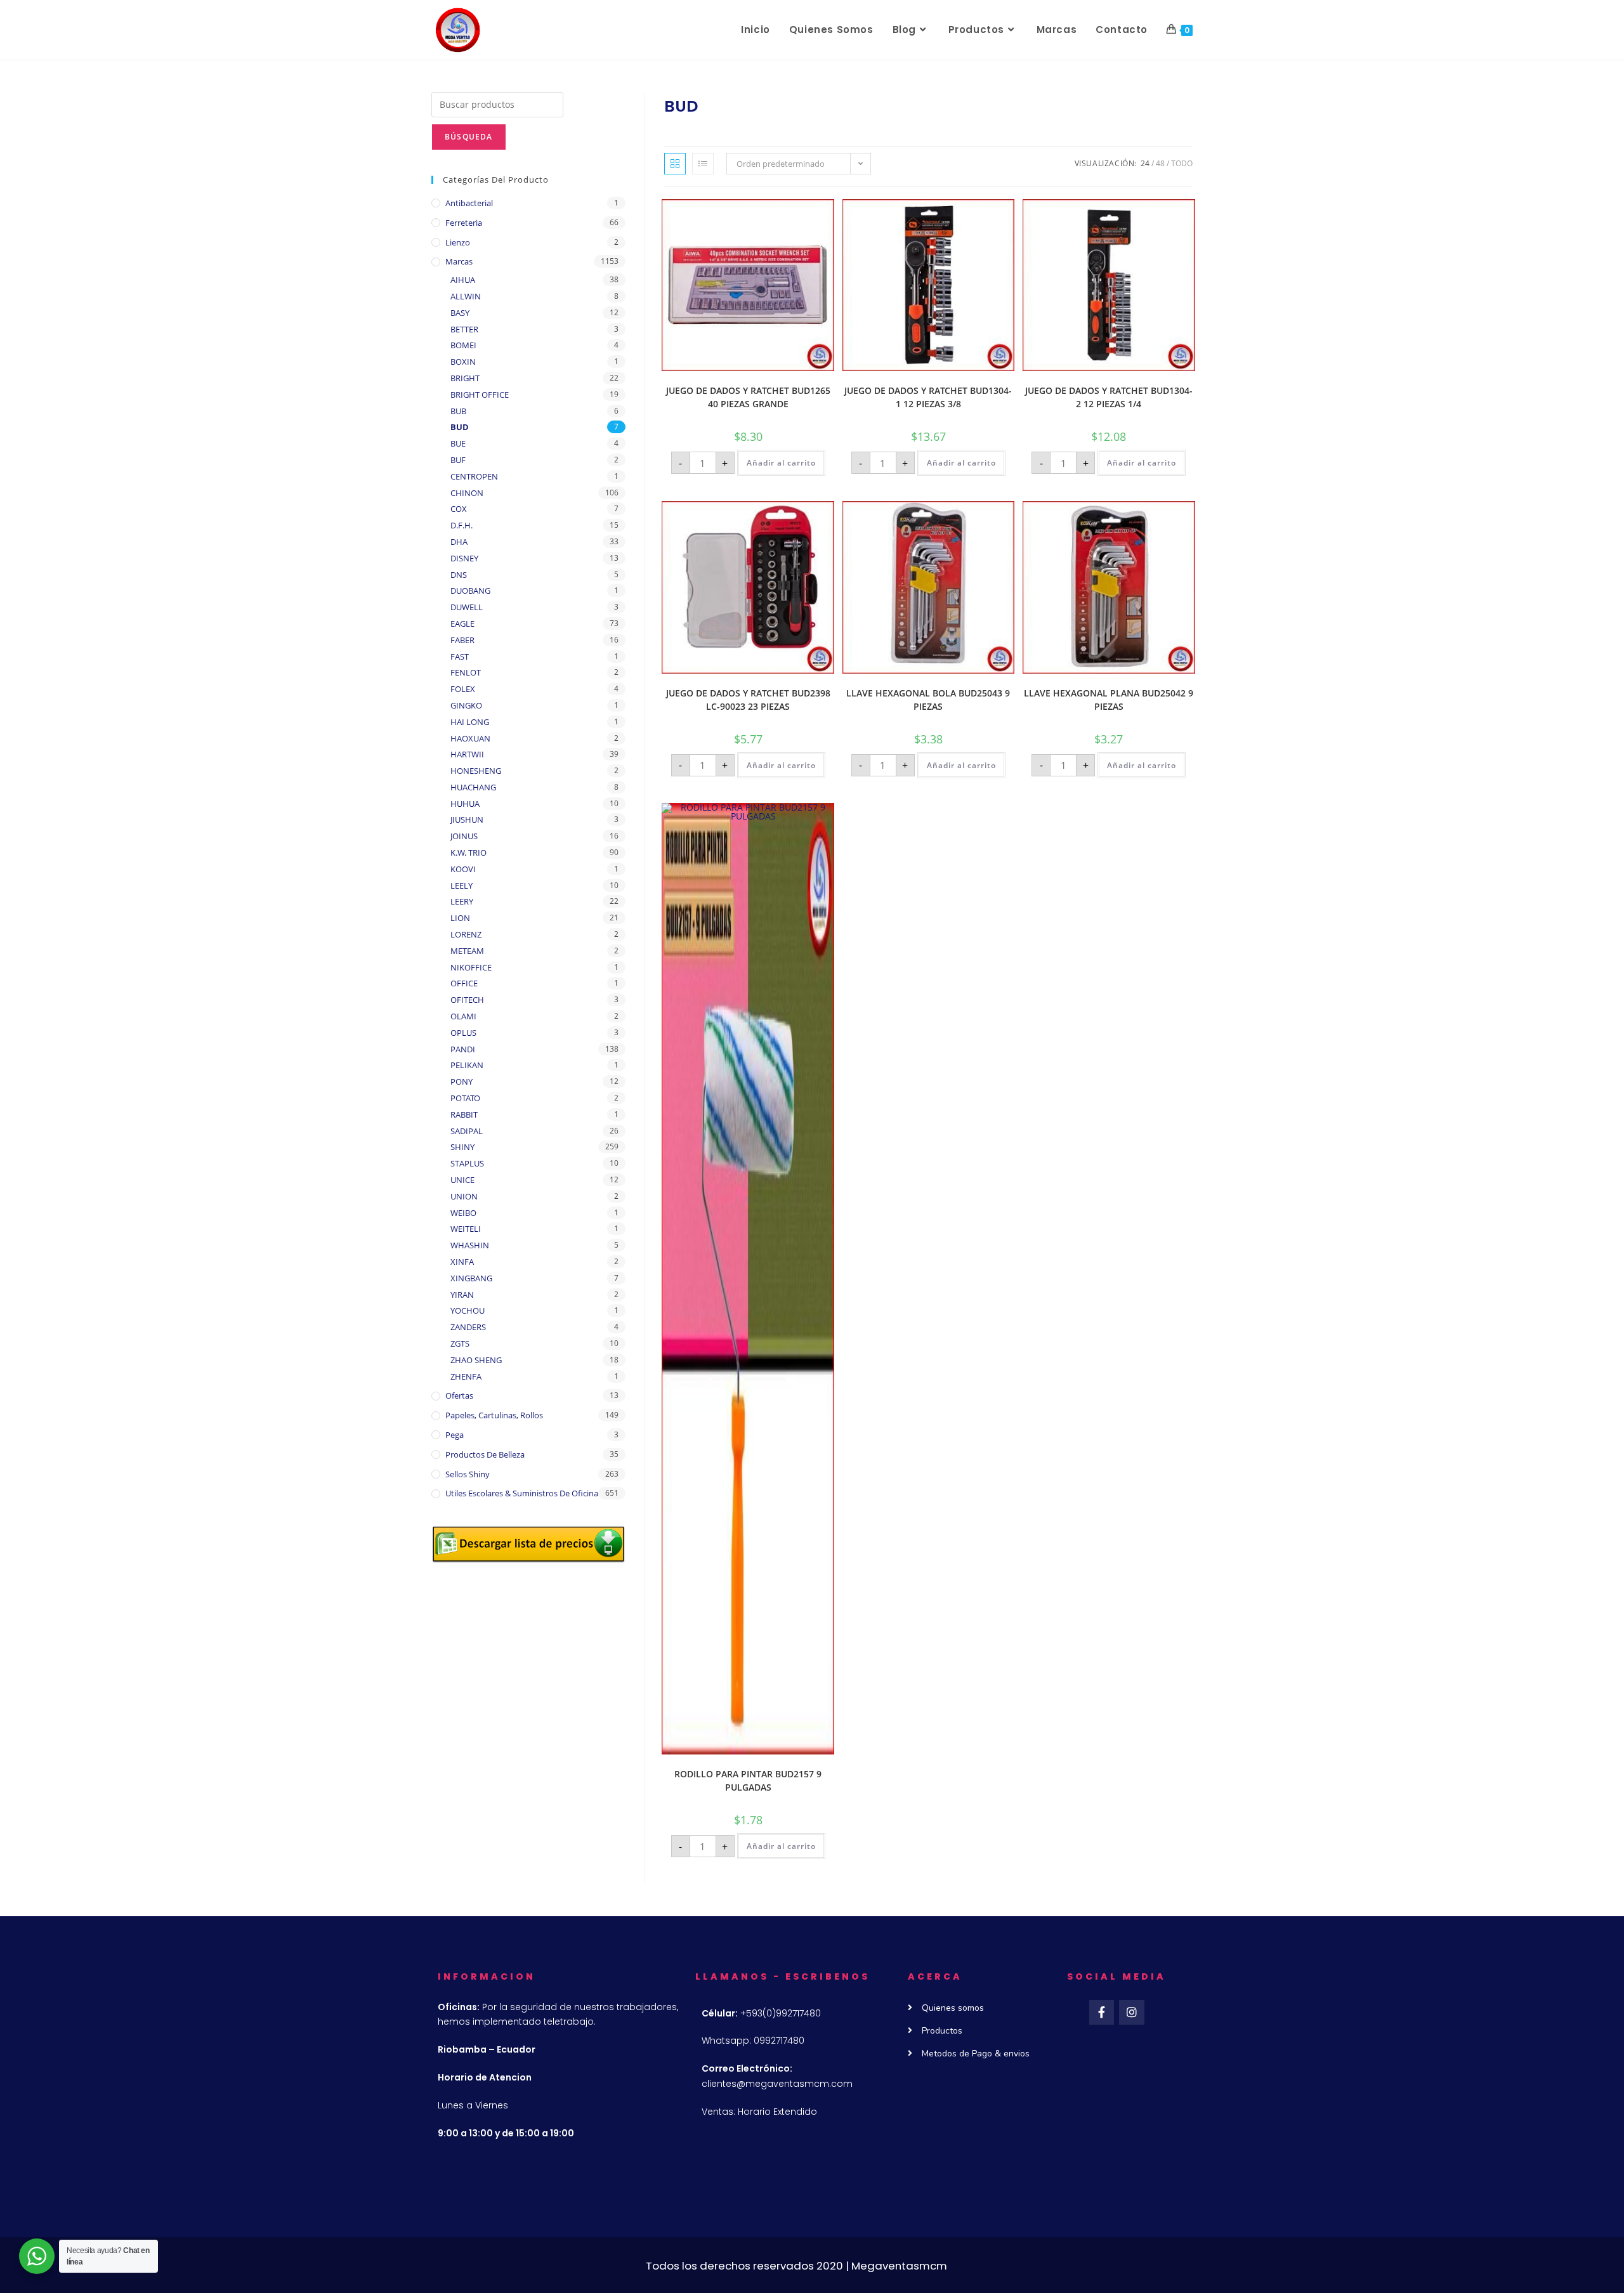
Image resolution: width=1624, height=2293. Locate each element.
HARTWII (467, 754)
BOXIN (463, 362)
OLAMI (463, 1016)
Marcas (459, 261)
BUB (458, 411)
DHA (459, 542)
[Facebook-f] (1102, 2013)
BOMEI (463, 345)
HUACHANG (473, 787)
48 (1160, 163)
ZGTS (460, 1343)
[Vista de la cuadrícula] (675, 164)
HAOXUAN (470, 738)
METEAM (467, 951)
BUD (460, 427)
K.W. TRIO (468, 853)
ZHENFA (466, 1376)
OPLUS (463, 1033)
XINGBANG (471, 1278)
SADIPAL (467, 1131)
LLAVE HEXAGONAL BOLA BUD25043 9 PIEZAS (928, 700)
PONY (462, 1081)
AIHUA (463, 280)
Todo (1182, 163)
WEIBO (463, 1213)
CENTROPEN (474, 476)
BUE (458, 443)
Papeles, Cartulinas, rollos (494, 1415)
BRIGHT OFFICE (480, 395)
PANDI (463, 1049)
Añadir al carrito (781, 463)
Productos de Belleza (485, 1454)
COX (459, 509)
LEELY (462, 885)
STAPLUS (467, 1163)
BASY (460, 313)
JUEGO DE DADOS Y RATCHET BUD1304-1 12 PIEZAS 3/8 (928, 397)
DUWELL (467, 607)
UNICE (462, 1180)
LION (460, 918)
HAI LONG (470, 722)
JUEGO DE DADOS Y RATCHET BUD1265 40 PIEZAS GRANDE (748, 397)
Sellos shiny (468, 1474)
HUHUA (465, 804)
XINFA (462, 1262)
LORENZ (466, 934)
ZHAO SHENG (476, 1360)
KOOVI (463, 869)
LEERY (462, 901)
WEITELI (466, 1229)
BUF (458, 460)
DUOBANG (470, 591)
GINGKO (466, 705)
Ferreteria (464, 223)
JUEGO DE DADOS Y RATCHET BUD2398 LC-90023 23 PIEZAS (748, 700)
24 (1145, 163)
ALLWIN (466, 296)
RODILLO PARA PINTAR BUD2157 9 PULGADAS (748, 1780)
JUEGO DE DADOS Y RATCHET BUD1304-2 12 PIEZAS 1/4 (1109, 397)
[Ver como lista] (703, 164)
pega (455, 1435)
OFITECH (467, 1000)
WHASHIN (470, 1245)
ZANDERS (468, 1327)
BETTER (464, 329)
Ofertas (459, 1395)
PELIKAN (467, 1065)
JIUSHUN (467, 820)
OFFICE (464, 983)
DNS (459, 575)
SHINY (462, 1147)
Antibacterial (469, 203)
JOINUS (464, 836)
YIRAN (462, 1295)
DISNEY (464, 558)
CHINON (467, 493)
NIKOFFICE (471, 967)
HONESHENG (476, 771)
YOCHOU (468, 1310)
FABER (462, 640)
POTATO (465, 1098)
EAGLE (462, 624)
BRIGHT (465, 378)
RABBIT (464, 1114)
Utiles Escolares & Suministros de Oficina (522, 1493)
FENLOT (466, 672)
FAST (460, 657)
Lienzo (458, 242)
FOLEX (463, 689)
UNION (464, 1196)
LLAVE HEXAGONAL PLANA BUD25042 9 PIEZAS (1109, 700)
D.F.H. (462, 525)
